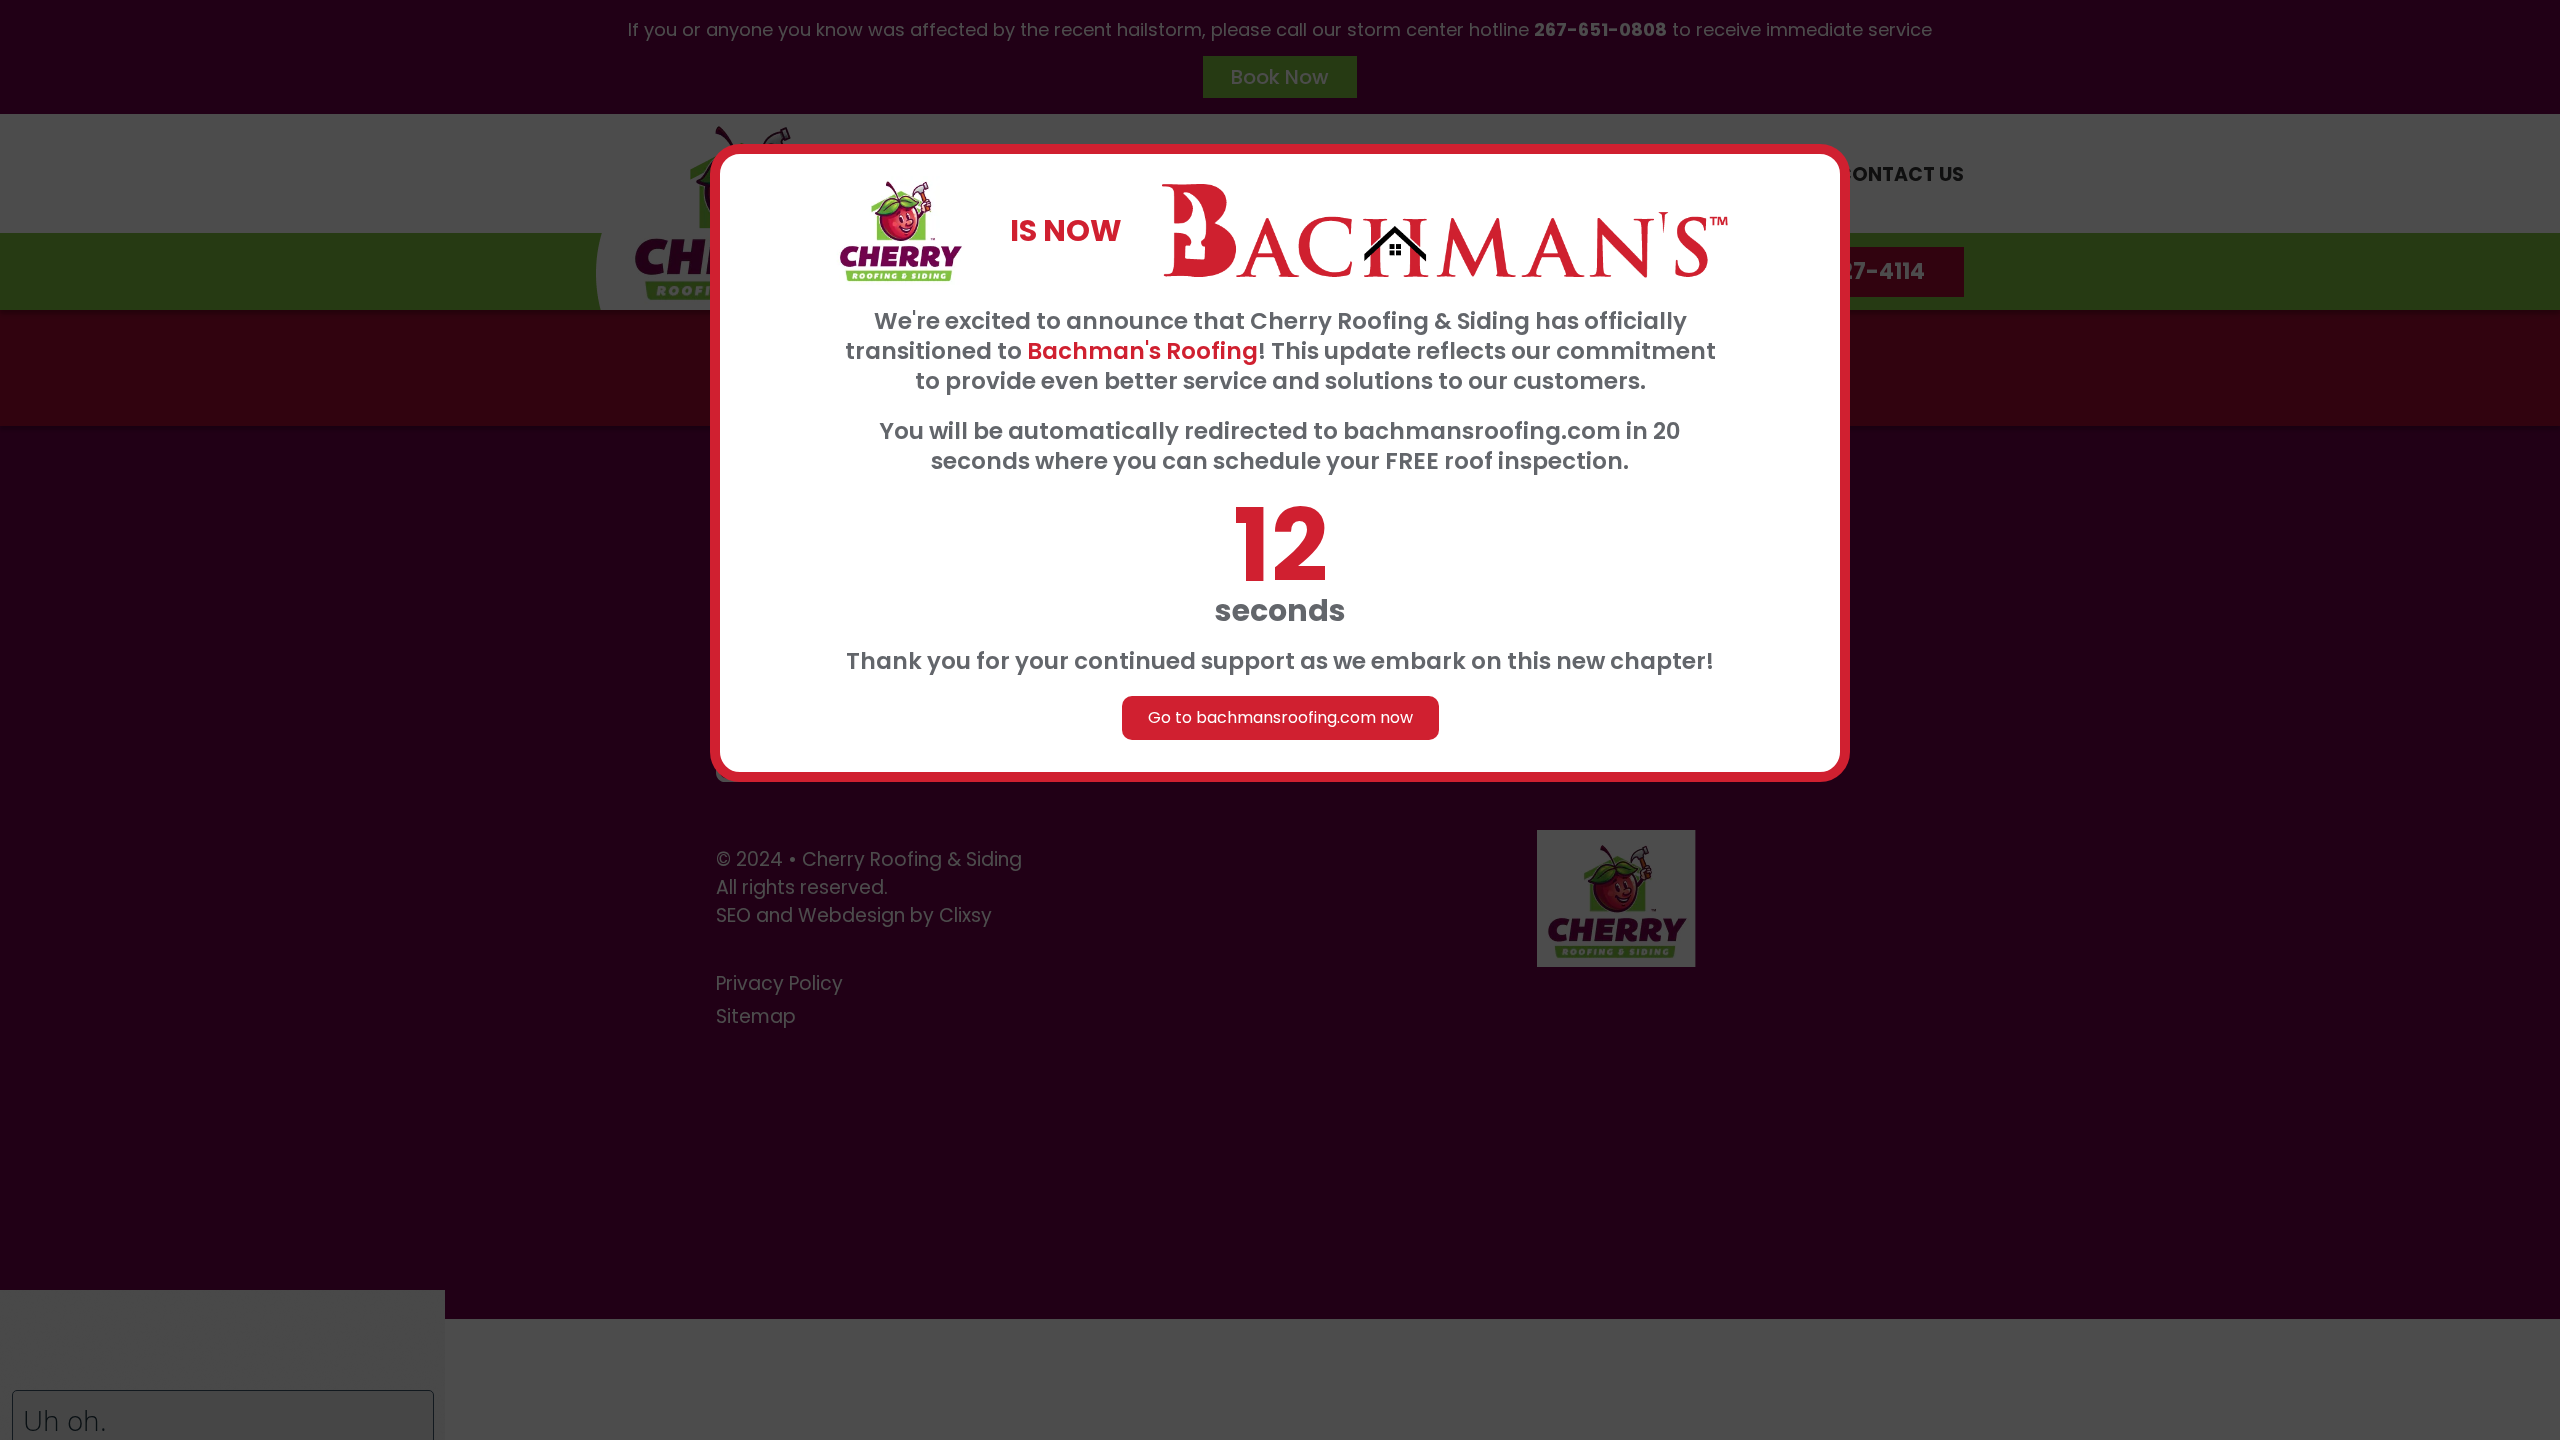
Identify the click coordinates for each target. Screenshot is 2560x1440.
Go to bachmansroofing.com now (1280, 717)
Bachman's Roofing (1142, 351)
